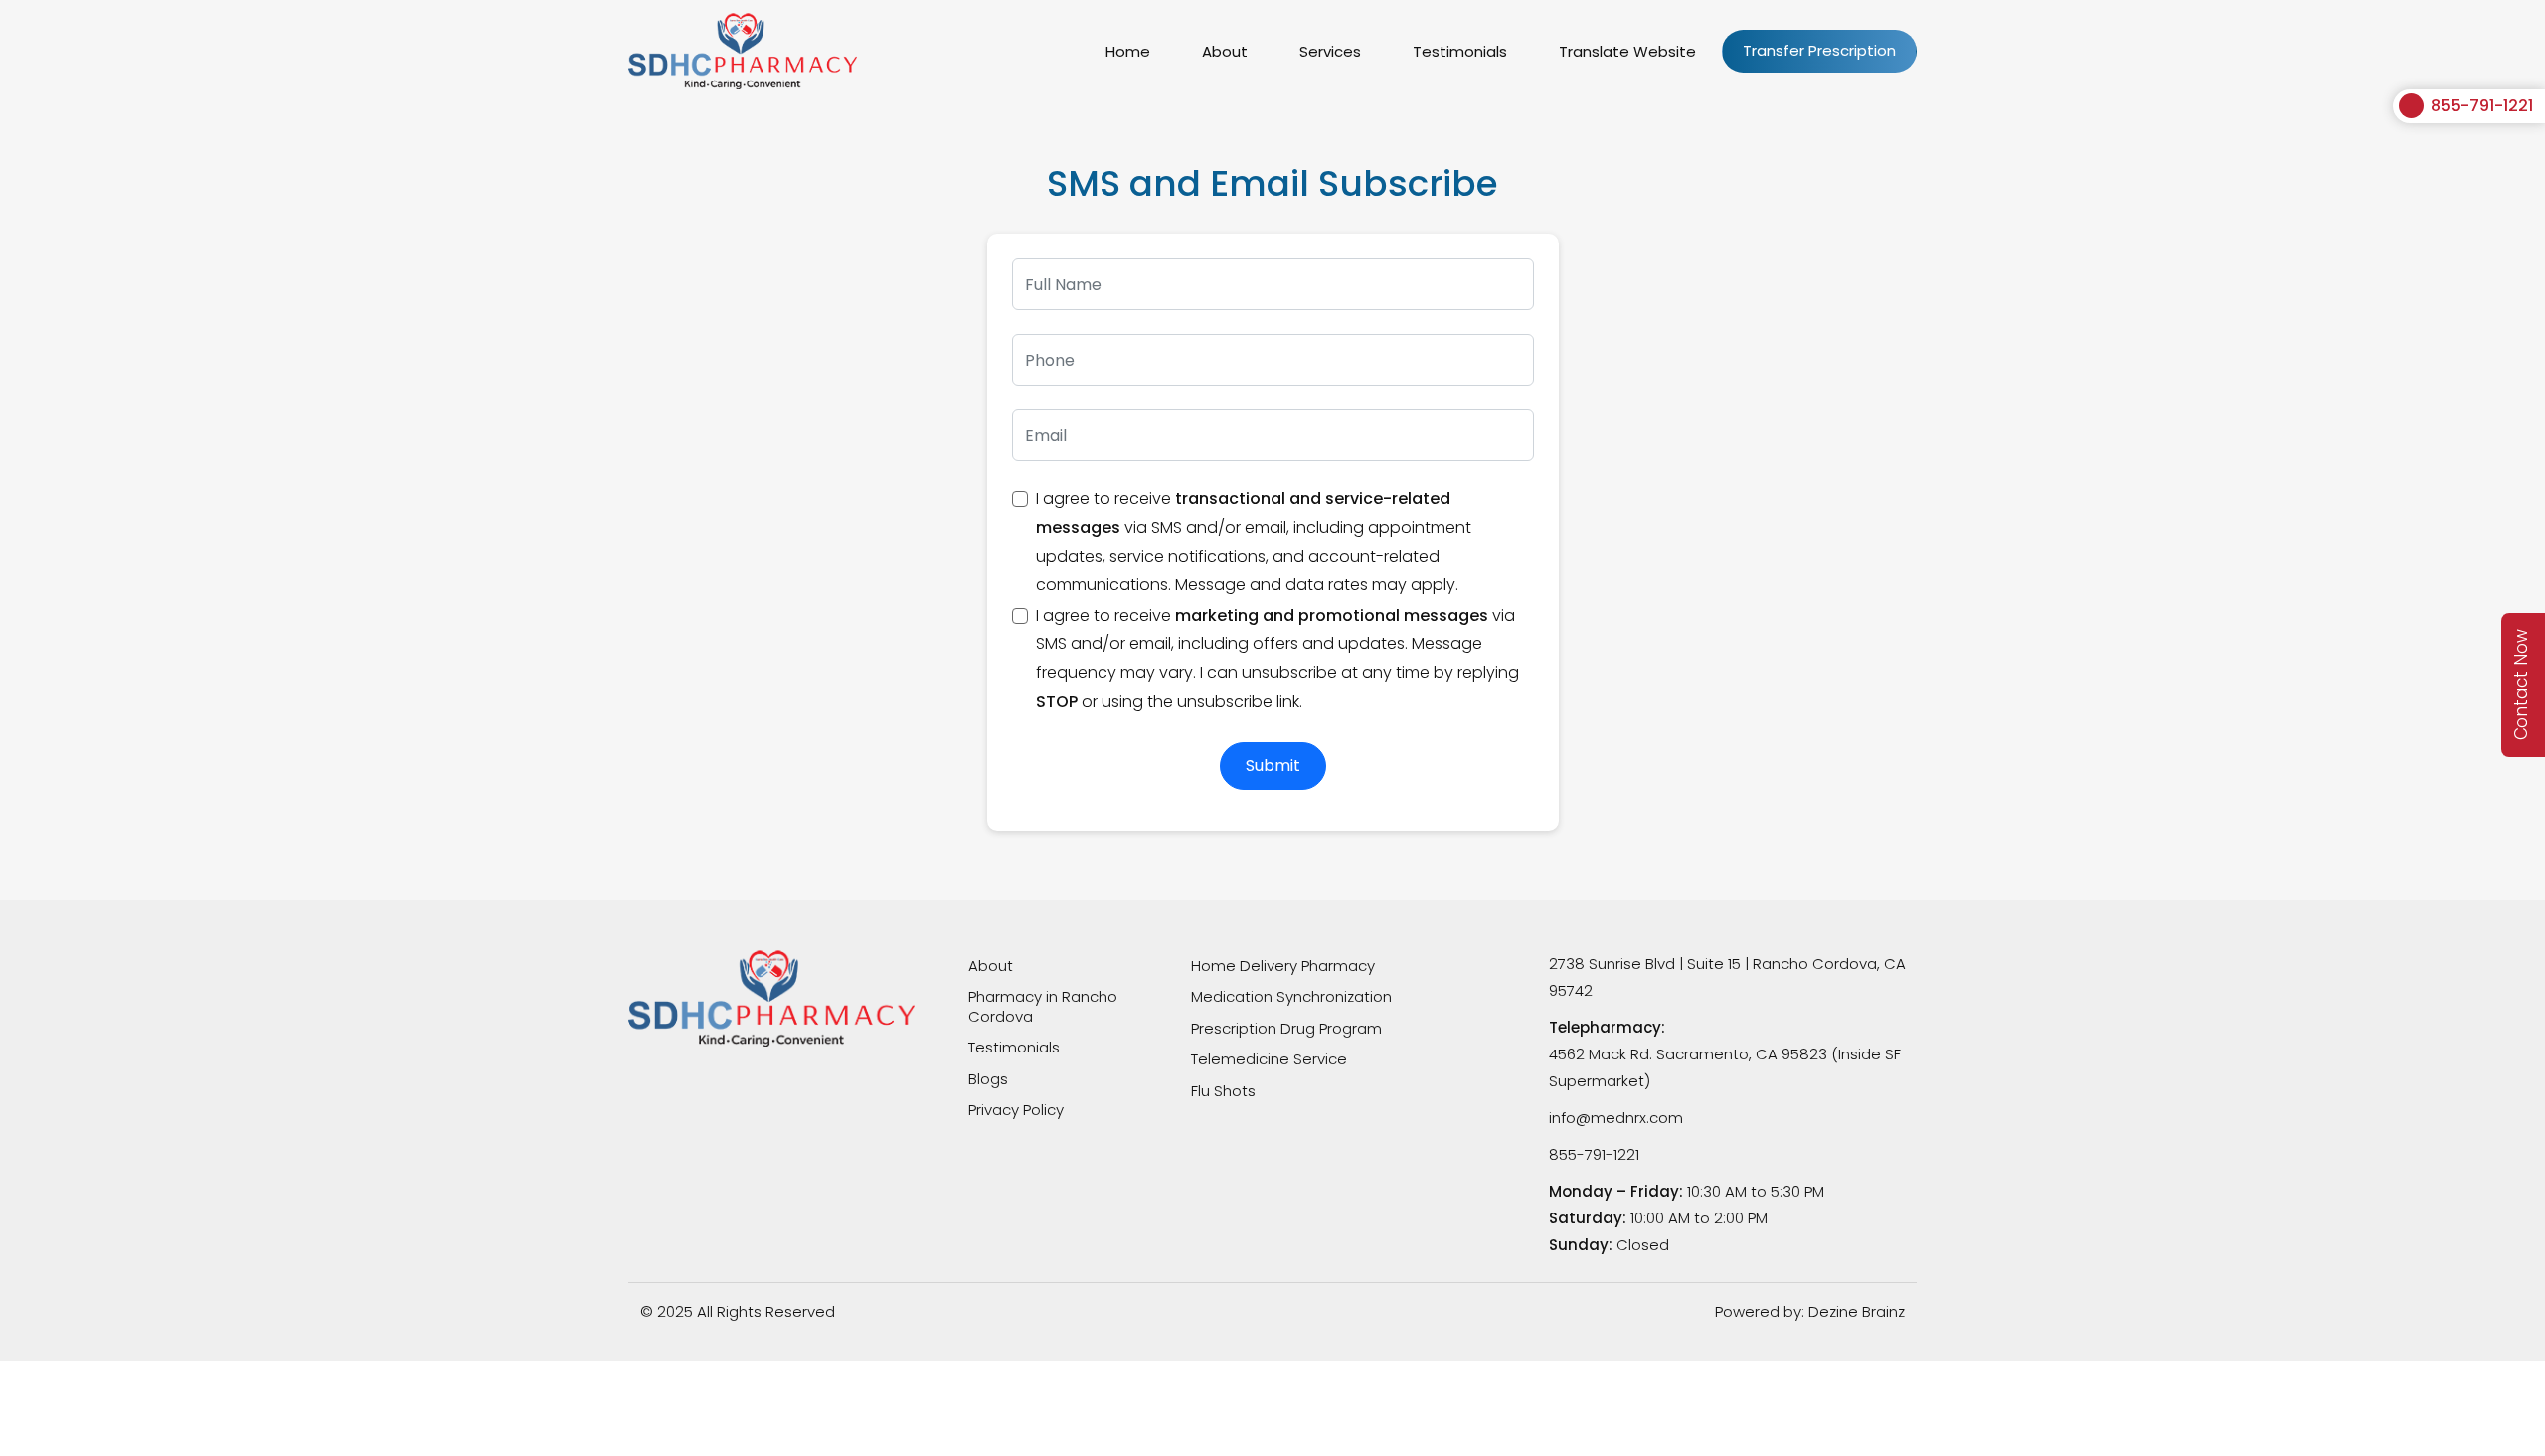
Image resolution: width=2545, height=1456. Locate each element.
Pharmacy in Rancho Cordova (1043, 1006)
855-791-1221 (2482, 106)
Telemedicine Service (1269, 1059)
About (1225, 51)
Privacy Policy (1016, 1110)
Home (1128, 51)
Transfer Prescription (1819, 50)
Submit (1273, 766)
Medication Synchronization (1291, 996)
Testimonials (1460, 51)
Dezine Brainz (1857, 1311)
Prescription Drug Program (1286, 1028)
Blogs (988, 1079)
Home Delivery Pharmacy (1283, 966)
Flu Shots (1223, 1091)
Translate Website (1627, 51)
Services (1330, 51)
